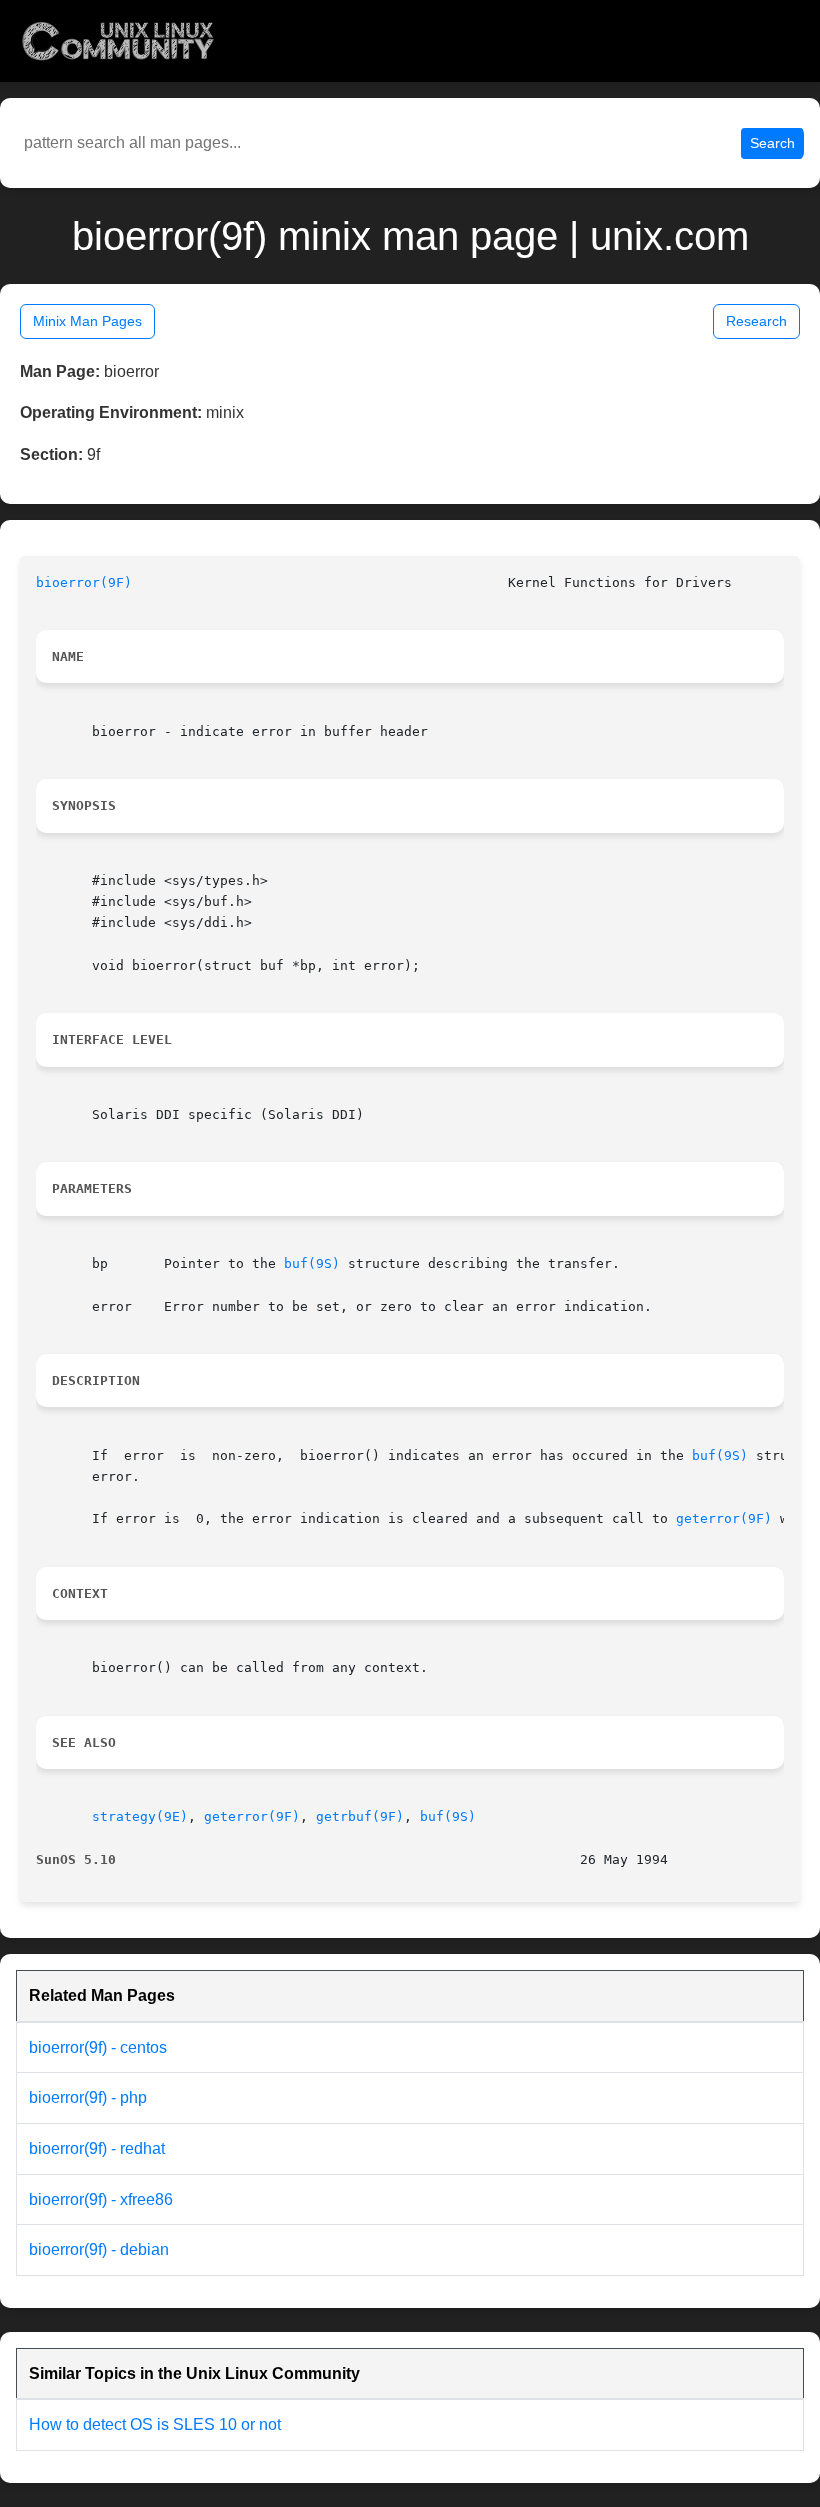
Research (756, 321)
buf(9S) (312, 1263)
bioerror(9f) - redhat (97, 2148)
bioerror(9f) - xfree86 (101, 2199)
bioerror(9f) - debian (99, 2249)
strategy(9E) (140, 1816)
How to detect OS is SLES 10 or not (155, 2424)
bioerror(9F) (84, 582)
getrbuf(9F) (360, 1816)
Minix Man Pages (87, 321)
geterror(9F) (724, 1518)
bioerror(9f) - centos (98, 2047)
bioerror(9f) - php (88, 2097)
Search (772, 143)
